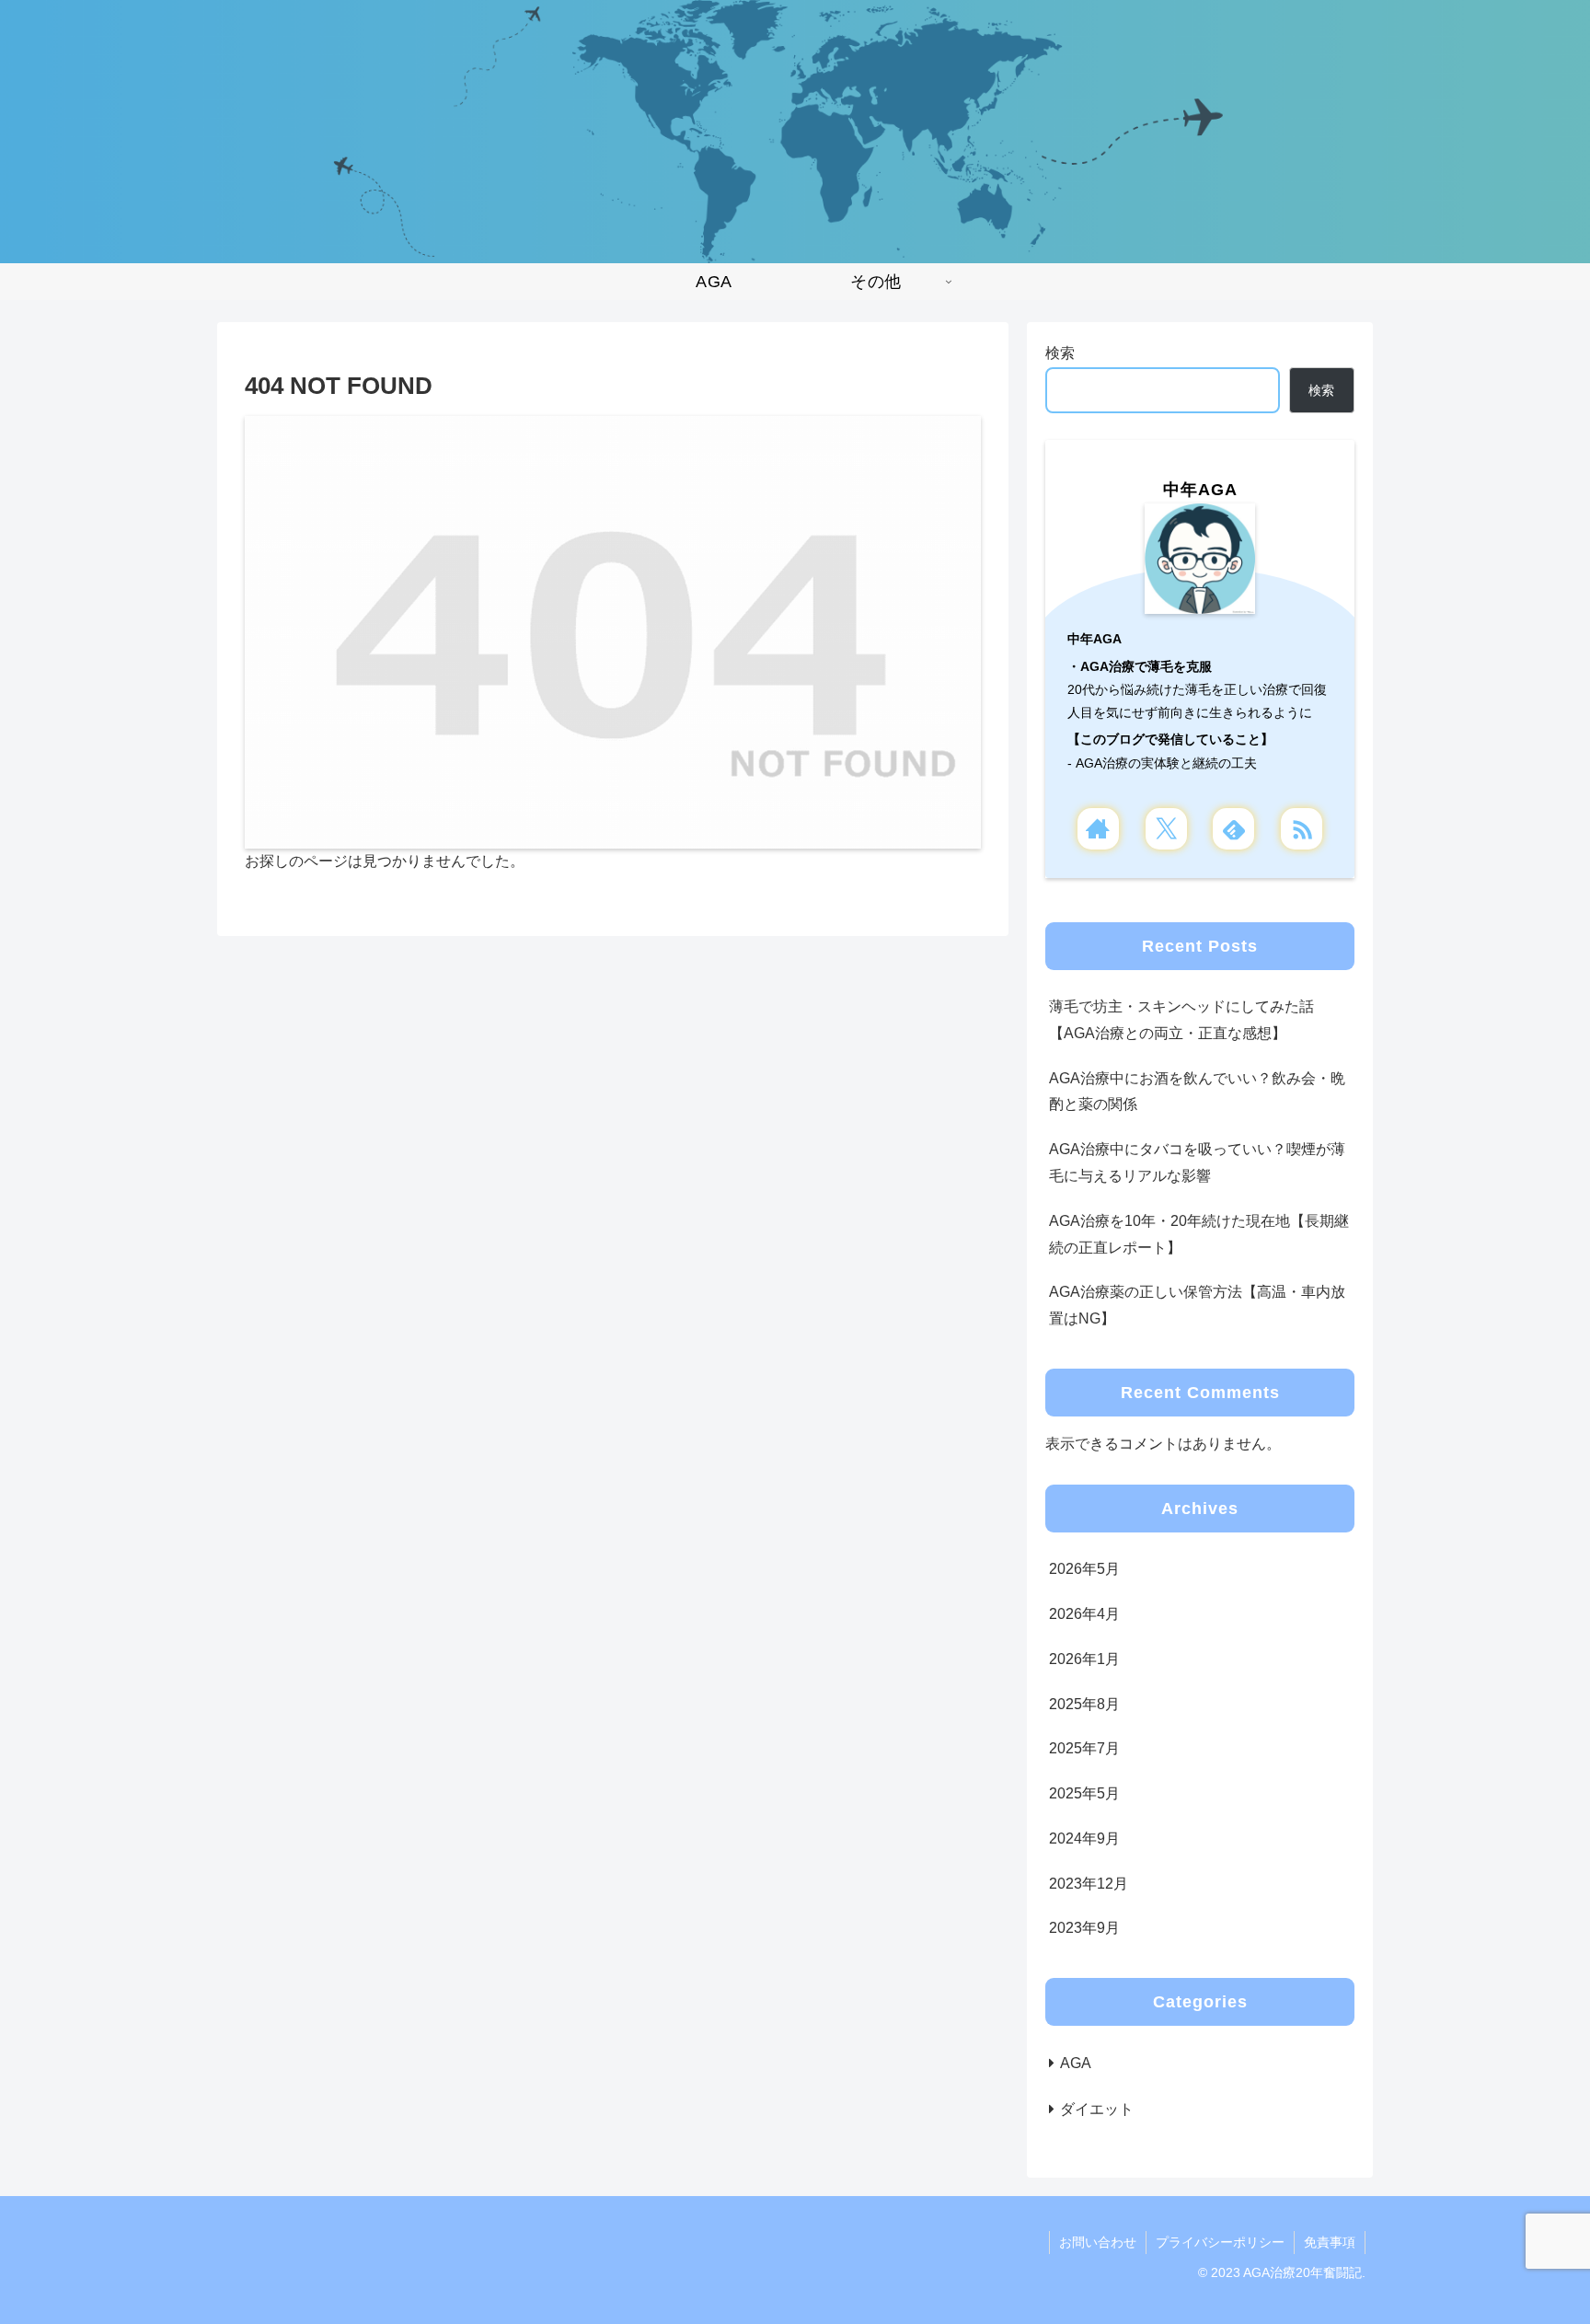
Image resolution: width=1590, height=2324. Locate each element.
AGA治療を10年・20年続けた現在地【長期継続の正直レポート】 (1199, 1234)
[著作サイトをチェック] (1098, 829)
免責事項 (1330, 2242)
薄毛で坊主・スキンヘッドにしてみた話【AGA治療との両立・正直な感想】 (1181, 1020)
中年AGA (1200, 490)
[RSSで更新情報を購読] (1302, 829)
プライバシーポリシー (1220, 2242)
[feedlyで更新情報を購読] (1233, 829)
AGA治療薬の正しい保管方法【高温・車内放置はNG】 (1197, 1305)
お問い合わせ (1098, 2242)
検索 (1060, 353)
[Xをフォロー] (1166, 829)
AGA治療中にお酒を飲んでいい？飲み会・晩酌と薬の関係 (1197, 1092)
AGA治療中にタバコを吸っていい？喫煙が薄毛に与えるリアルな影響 (1197, 1162)
